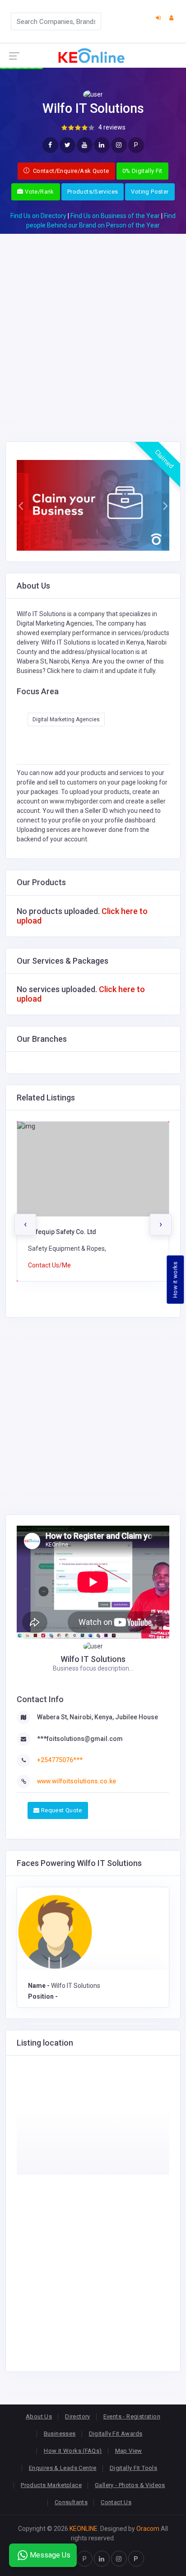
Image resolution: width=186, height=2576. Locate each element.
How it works (175, 1279)
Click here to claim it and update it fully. (102, 671)
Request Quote (60, 1810)
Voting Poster (150, 192)
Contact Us (116, 2502)
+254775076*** (60, 1760)
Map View (129, 2451)
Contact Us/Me (49, 1265)
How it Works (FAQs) (73, 2451)
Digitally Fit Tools (133, 2468)
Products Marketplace (51, 2485)
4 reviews (112, 127)
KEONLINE (84, 2529)
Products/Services (93, 192)
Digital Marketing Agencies (66, 719)
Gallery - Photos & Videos (130, 2485)
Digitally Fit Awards (116, 2434)
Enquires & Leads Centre (63, 2468)
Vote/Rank (39, 192)
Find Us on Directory (38, 216)
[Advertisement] (93, 327)
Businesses (60, 2434)
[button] (21, 505)
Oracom (148, 2529)
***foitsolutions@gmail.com (80, 1739)
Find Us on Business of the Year (115, 216)
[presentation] (25, 1225)
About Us (39, 2416)
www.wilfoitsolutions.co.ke (77, 1781)
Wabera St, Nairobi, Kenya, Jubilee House (98, 1717)
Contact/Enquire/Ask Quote (70, 171)
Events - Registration (132, 2416)
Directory (78, 2416)
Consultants (71, 2502)
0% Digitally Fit (142, 171)
